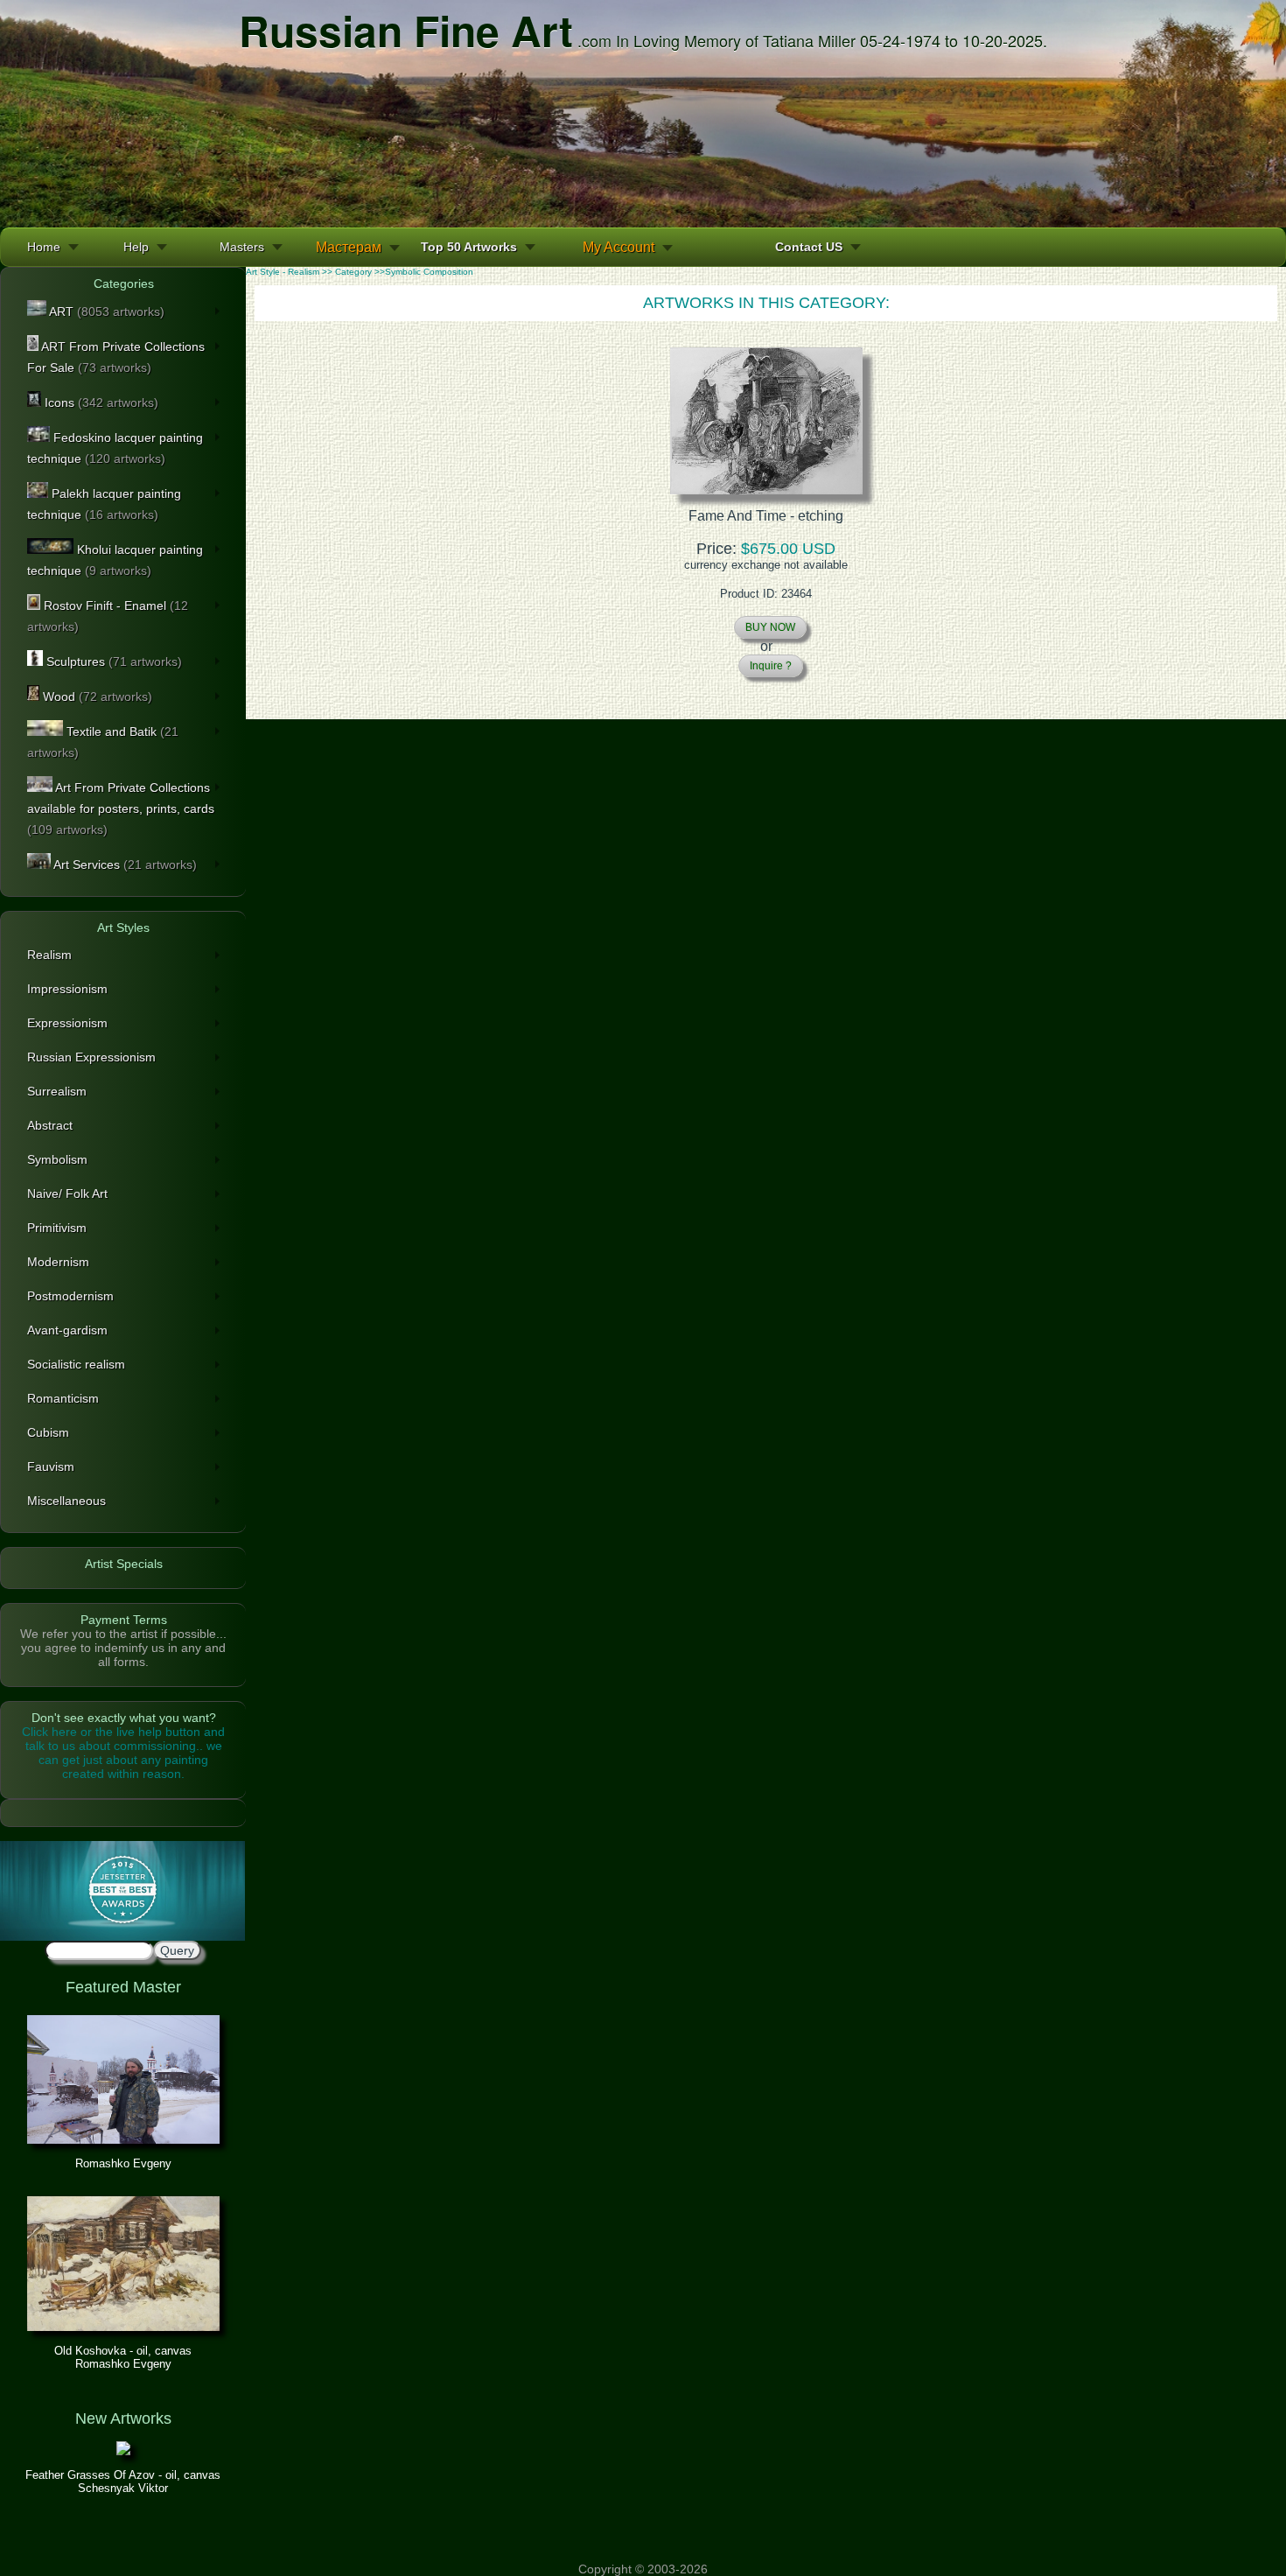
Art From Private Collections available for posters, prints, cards (121, 808)
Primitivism (57, 1228)
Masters (242, 247)
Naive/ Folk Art (67, 1193)
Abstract (50, 1125)
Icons (100, 402)
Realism (49, 955)
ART (105, 311)
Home (44, 247)
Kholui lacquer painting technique (115, 560)
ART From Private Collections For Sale (116, 357)
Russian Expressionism (91, 1057)
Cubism (48, 1432)
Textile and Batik (103, 742)
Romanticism (63, 1398)
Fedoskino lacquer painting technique (115, 448)
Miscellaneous (66, 1501)
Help (136, 247)
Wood (96, 696)
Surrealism (57, 1091)
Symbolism (57, 1159)
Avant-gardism (67, 1330)
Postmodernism (70, 1296)
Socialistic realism (76, 1364)
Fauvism (51, 1466)
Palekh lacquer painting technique (104, 504)
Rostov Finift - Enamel (108, 616)
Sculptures (112, 661)
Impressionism (67, 989)
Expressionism (67, 1023)
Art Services (124, 864)
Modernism (58, 1262)
